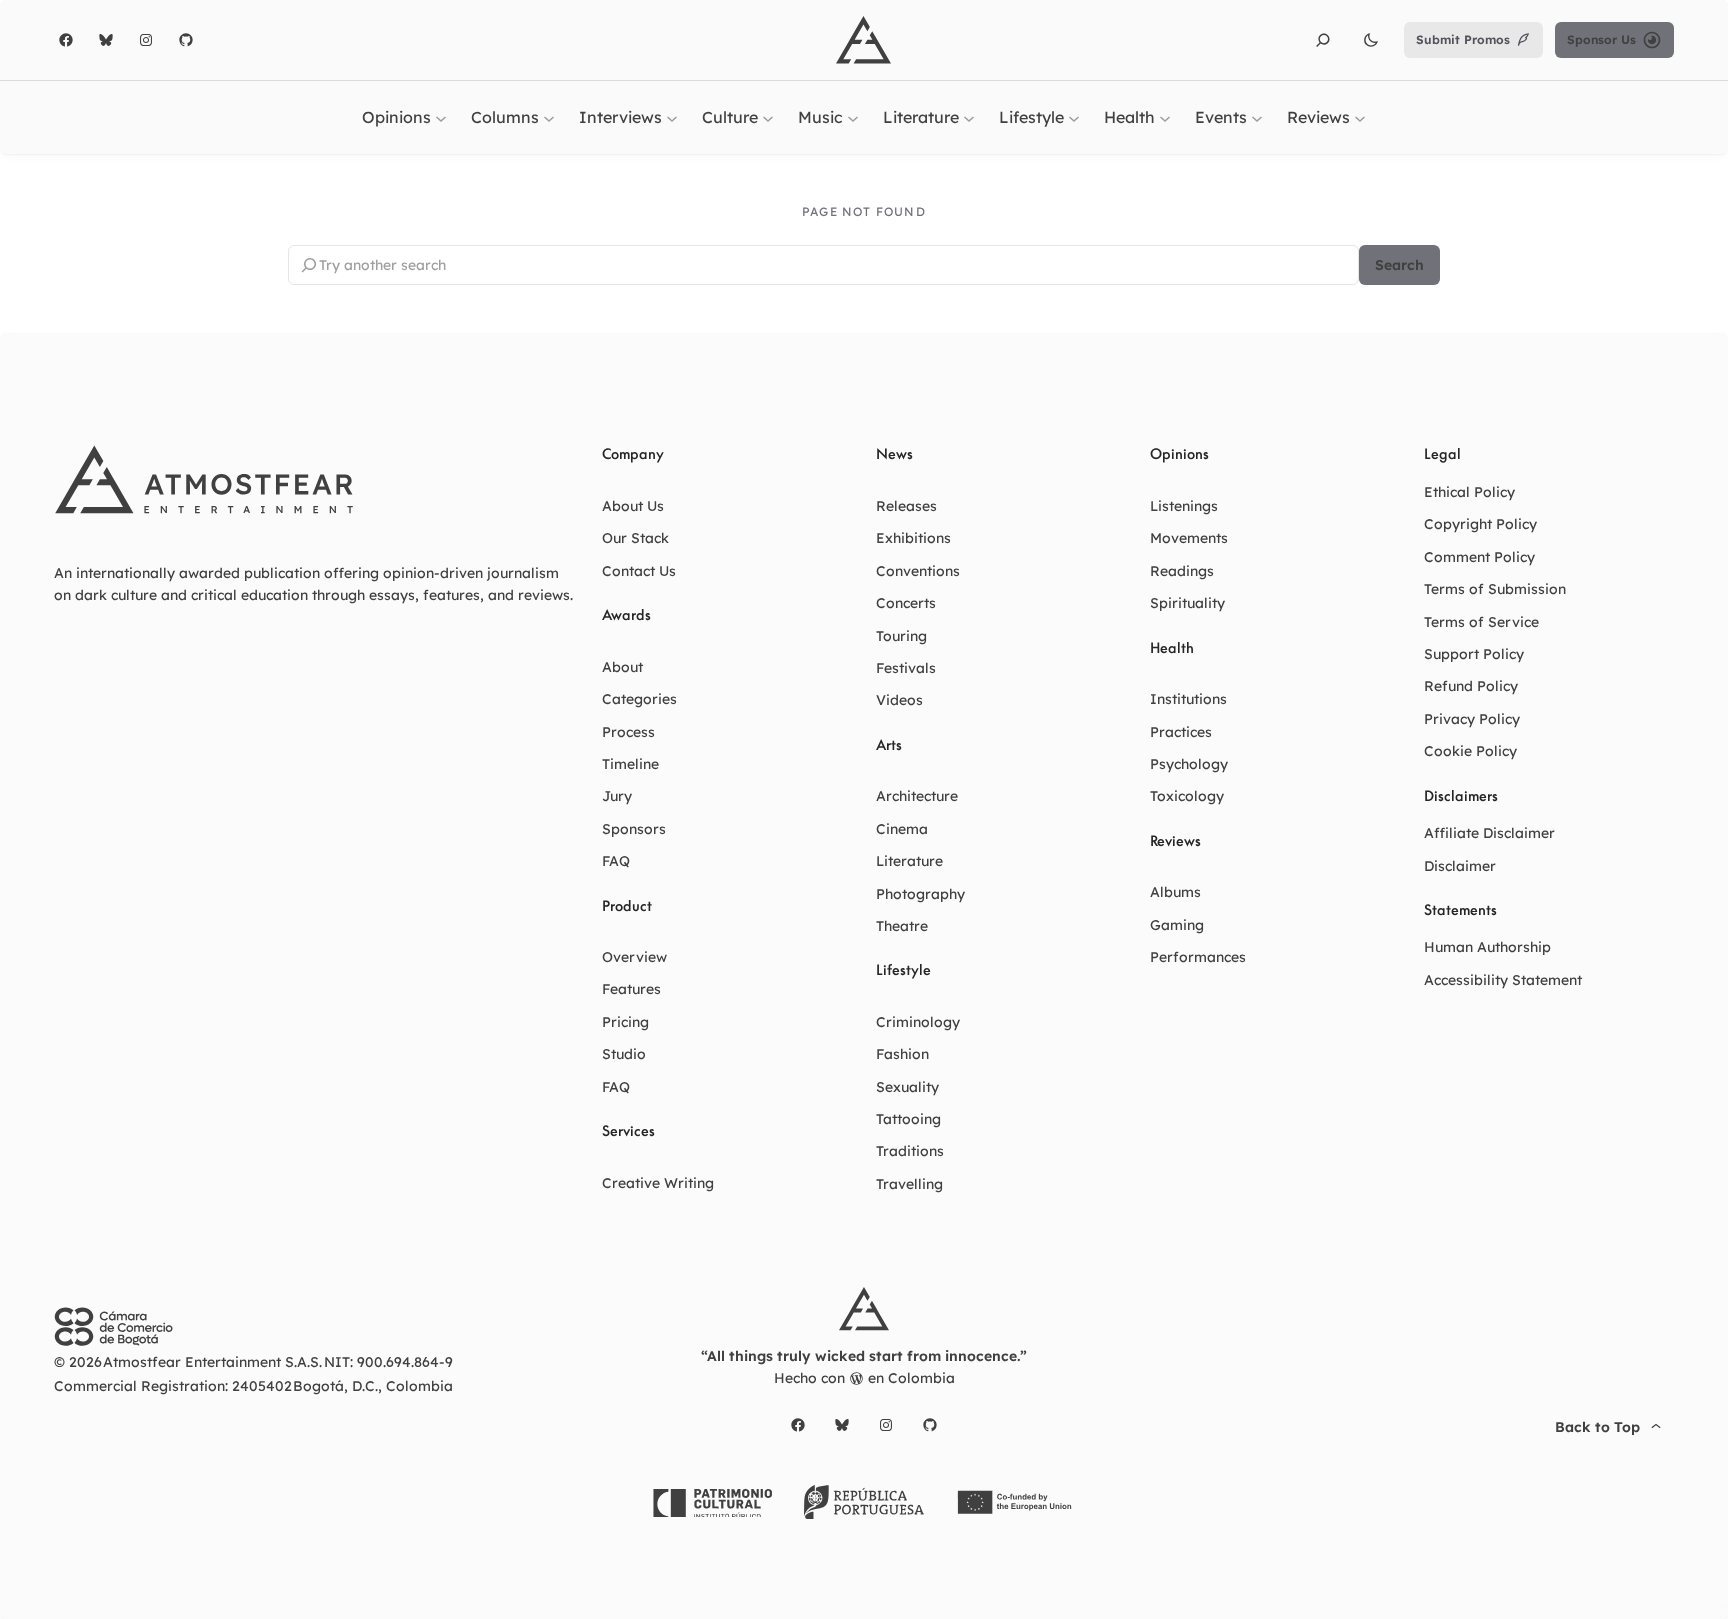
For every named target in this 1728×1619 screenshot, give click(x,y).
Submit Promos (1463, 39)
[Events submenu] (1257, 117)
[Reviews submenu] (1360, 117)
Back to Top (1597, 1427)
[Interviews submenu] (672, 117)
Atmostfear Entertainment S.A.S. (212, 1362)
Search (1399, 265)
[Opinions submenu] (441, 117)
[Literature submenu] (969, 117)
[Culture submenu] (768, 117)
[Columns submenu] (549, 117)
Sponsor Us (1601, 39)
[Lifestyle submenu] (1074, 117)
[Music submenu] (853, 117)
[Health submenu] (1165, 117)
